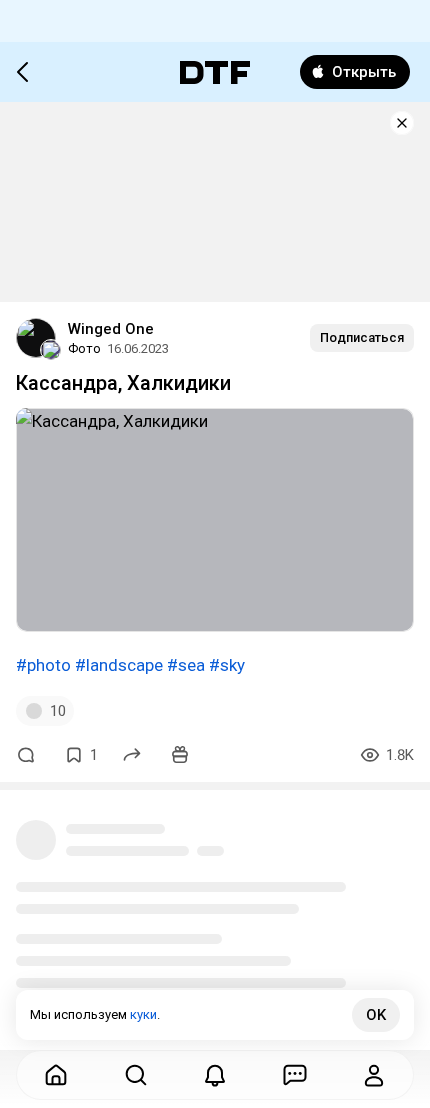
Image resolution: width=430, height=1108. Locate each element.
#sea (186, 665)
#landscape (119, 665)
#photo (43, 665)
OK (376, 1015)
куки (143, 1014)
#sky (227, 665)
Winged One (111, 329)
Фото (84, 348)
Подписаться (362, 337)
